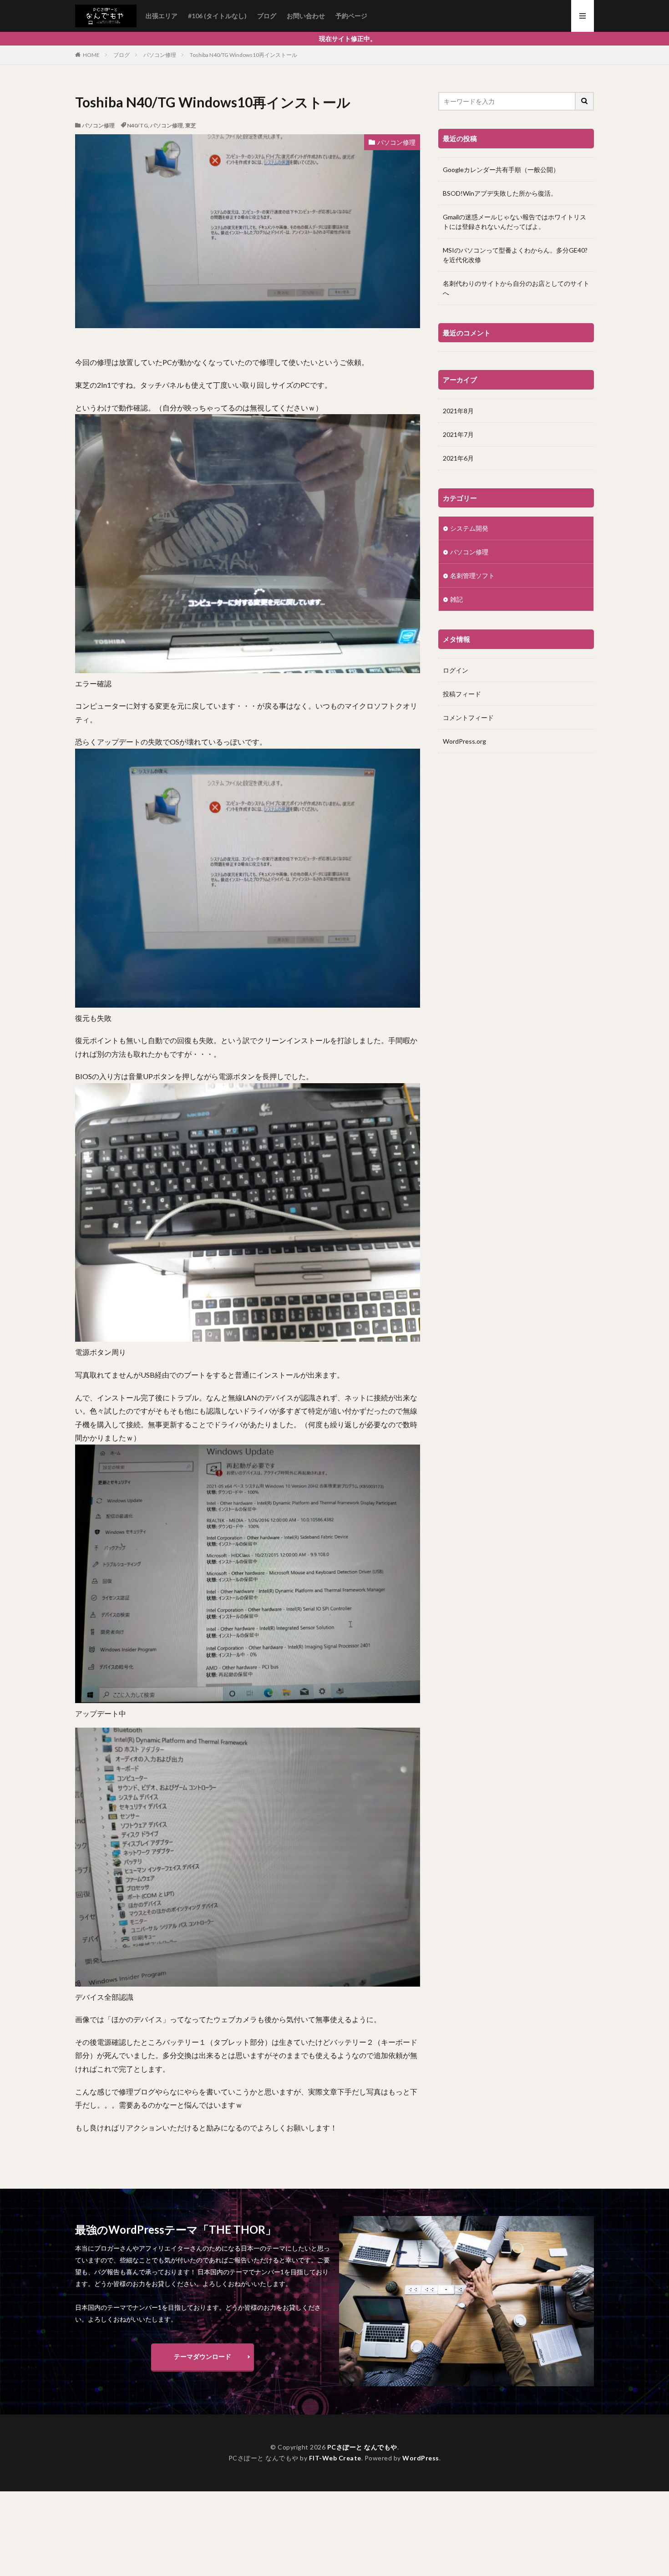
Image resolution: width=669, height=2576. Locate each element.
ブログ (267, 16)
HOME (91, 55)
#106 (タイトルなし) (217, 16)
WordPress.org (464, 741)
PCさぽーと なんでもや (362, 2447)
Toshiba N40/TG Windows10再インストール (243, 55)
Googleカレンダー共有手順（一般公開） (501, 170)
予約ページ (351, 16)
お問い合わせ (306, 16)
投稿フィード (462, 694)
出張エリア (162, 16)
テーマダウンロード (203, 2356)
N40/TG (137, 125)
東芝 (191, 125)
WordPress (421, 2458)
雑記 (456, 599)
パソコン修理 (160, 55)
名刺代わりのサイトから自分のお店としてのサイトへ (516, 288)
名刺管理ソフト (472, 576)
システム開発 (469, 528)
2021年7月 (458, 434)
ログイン (456, 670)
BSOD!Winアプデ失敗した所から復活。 (500, 193)
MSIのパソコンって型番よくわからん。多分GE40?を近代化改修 (515, 255)
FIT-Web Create (335, 2458)
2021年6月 (458, 458)
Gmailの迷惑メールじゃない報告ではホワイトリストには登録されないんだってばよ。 (514, 222)
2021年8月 (458, 411)
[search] (585, 101)
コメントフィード (468, 718)
